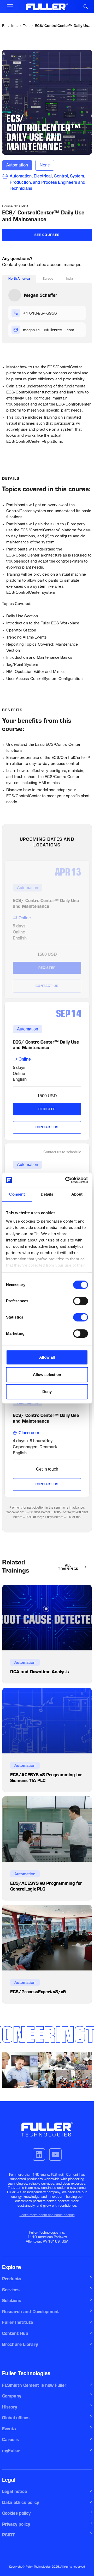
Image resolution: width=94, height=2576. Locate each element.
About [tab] (77, 1194)
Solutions (12, 2300)
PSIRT (8, 2535)
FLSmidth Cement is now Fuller (34, 2385)
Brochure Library (20, 2344)
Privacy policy (16, 2524)
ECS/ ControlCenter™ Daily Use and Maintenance (63, 26)
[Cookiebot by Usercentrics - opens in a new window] (66, 1180)
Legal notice (14, 2491)
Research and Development (31, 2312)
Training (27, 26)
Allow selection (47, 1375)
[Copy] (78, 313)
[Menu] (10, 7)
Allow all (47, 1357)
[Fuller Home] (47, 7)
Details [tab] (47, 1194)
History (10, 2407)
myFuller (11, 2450)
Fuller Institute (17, 2322)
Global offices (16, 2418)
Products (12, 2279)
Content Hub (15, 2333)
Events (9, 2429)
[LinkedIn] (39, 2154)
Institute (15, 26)
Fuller (5, 26)
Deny (47, 1392)
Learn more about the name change (47, 2215)
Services (11, 2290)
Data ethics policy (20, 2502)
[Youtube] (55, 2154)
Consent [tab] (17, 1194)
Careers (10, 2439)
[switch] (81, 1301)
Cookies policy (16, 2513)
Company (12, 2396)
